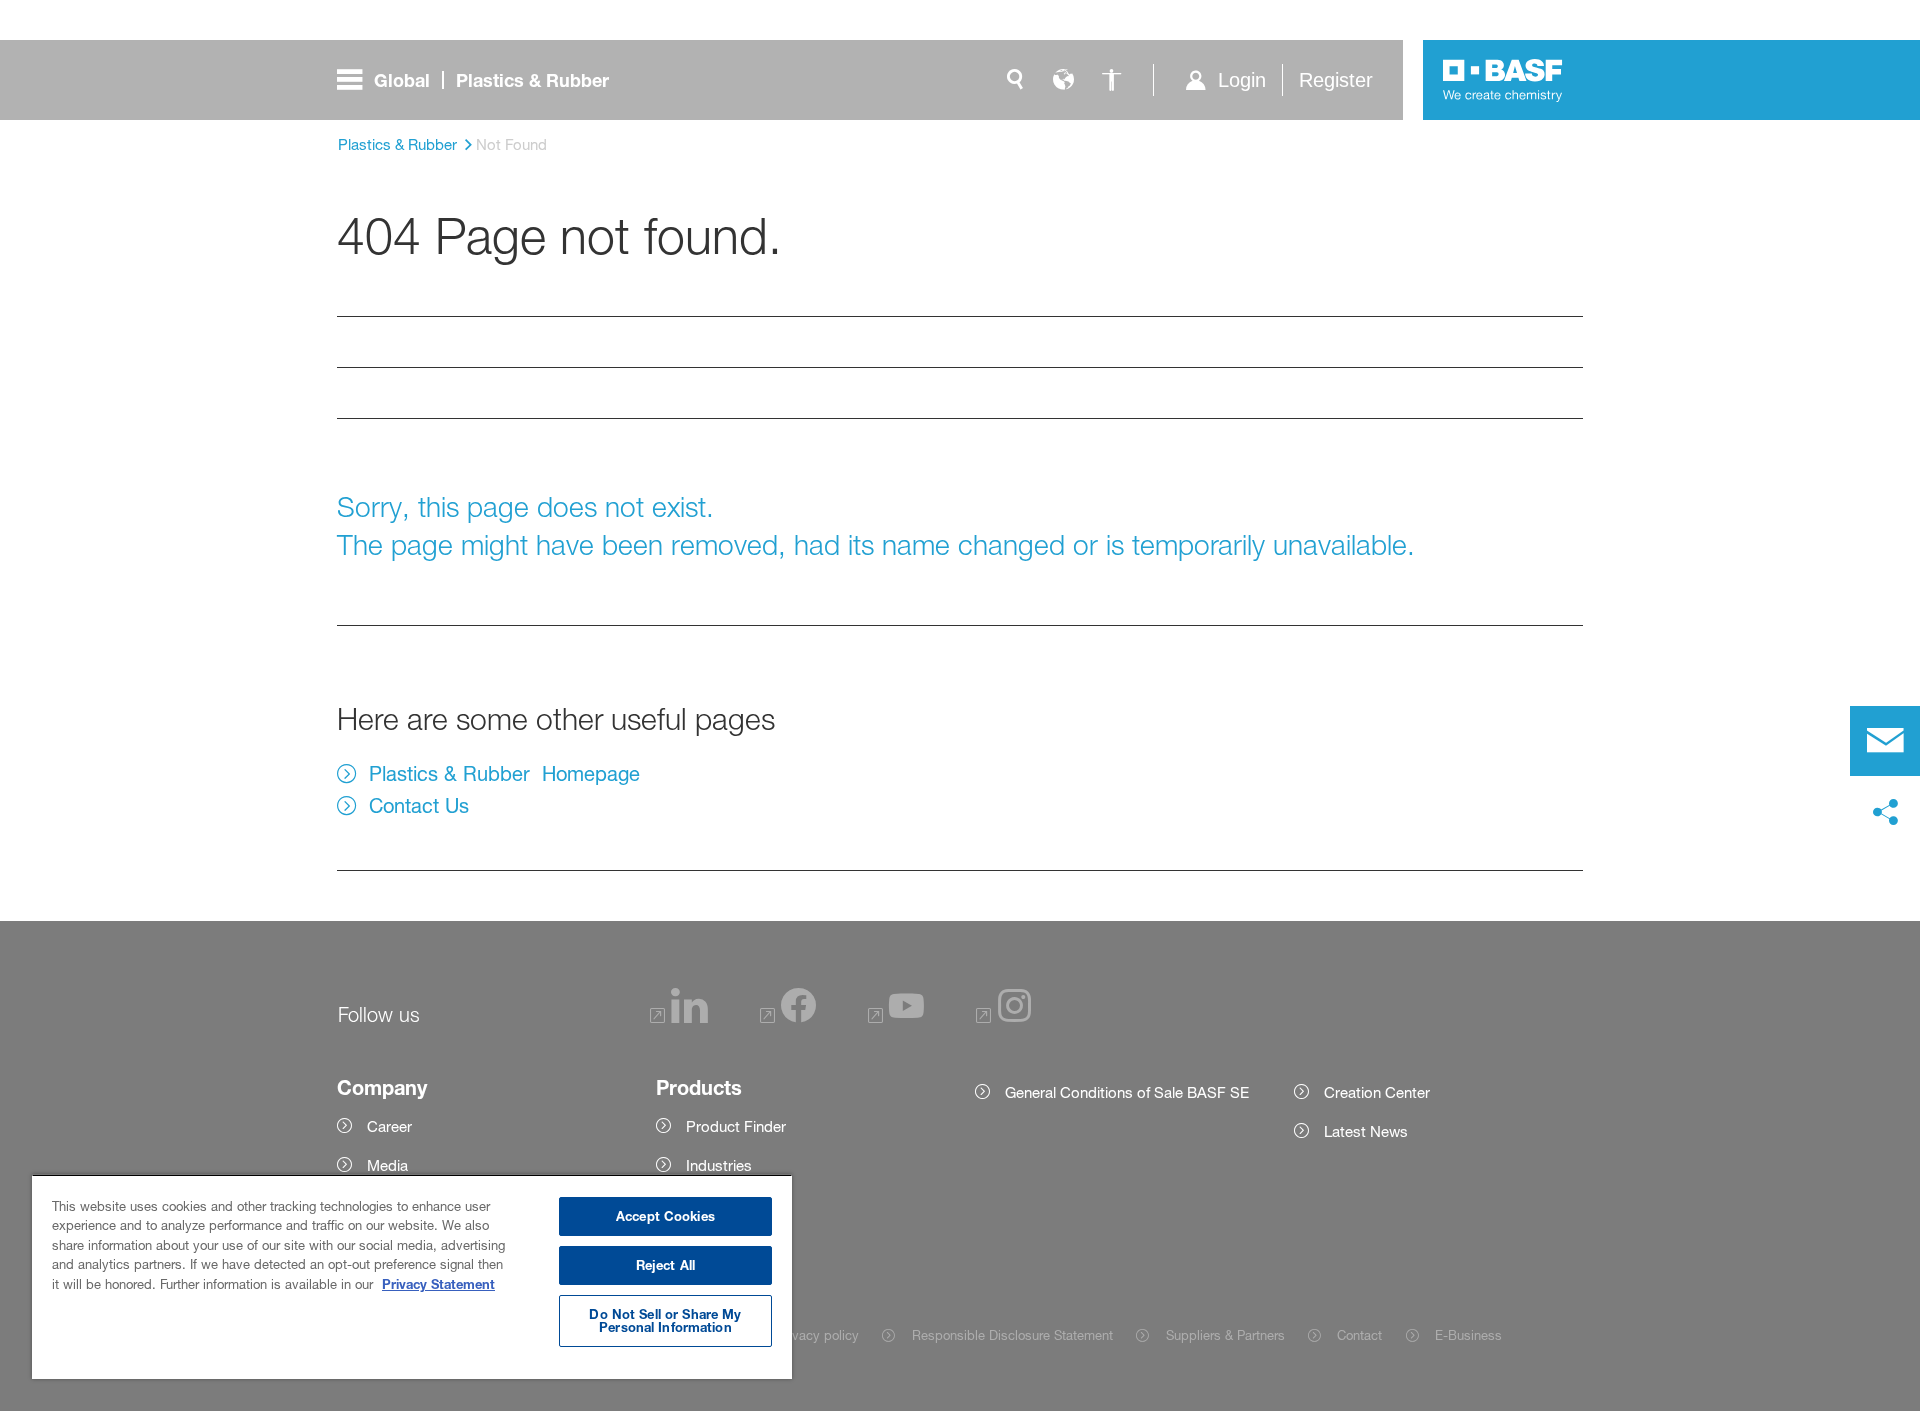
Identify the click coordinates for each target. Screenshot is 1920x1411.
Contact (1359, 1335)
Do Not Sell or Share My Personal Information (665, 1320)
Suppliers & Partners (1225, 1335)
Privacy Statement (438, 1284)
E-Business (1468, 1335)
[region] (412, 1276)
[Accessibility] (1111, 80)
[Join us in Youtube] (896, 1017)
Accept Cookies (665, 1216)
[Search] (1015, 80)
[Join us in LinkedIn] (679, 1017)
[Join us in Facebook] (788, 1017)
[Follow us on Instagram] (1004, 1017)
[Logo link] (1503, 80)
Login (1242, 80)
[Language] (1063, 80)
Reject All (665, 1265)
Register (1336, 80)
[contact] (1885, 741)
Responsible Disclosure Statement (1012, 1335)
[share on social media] (1885, 813)
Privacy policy (818, 1335)
